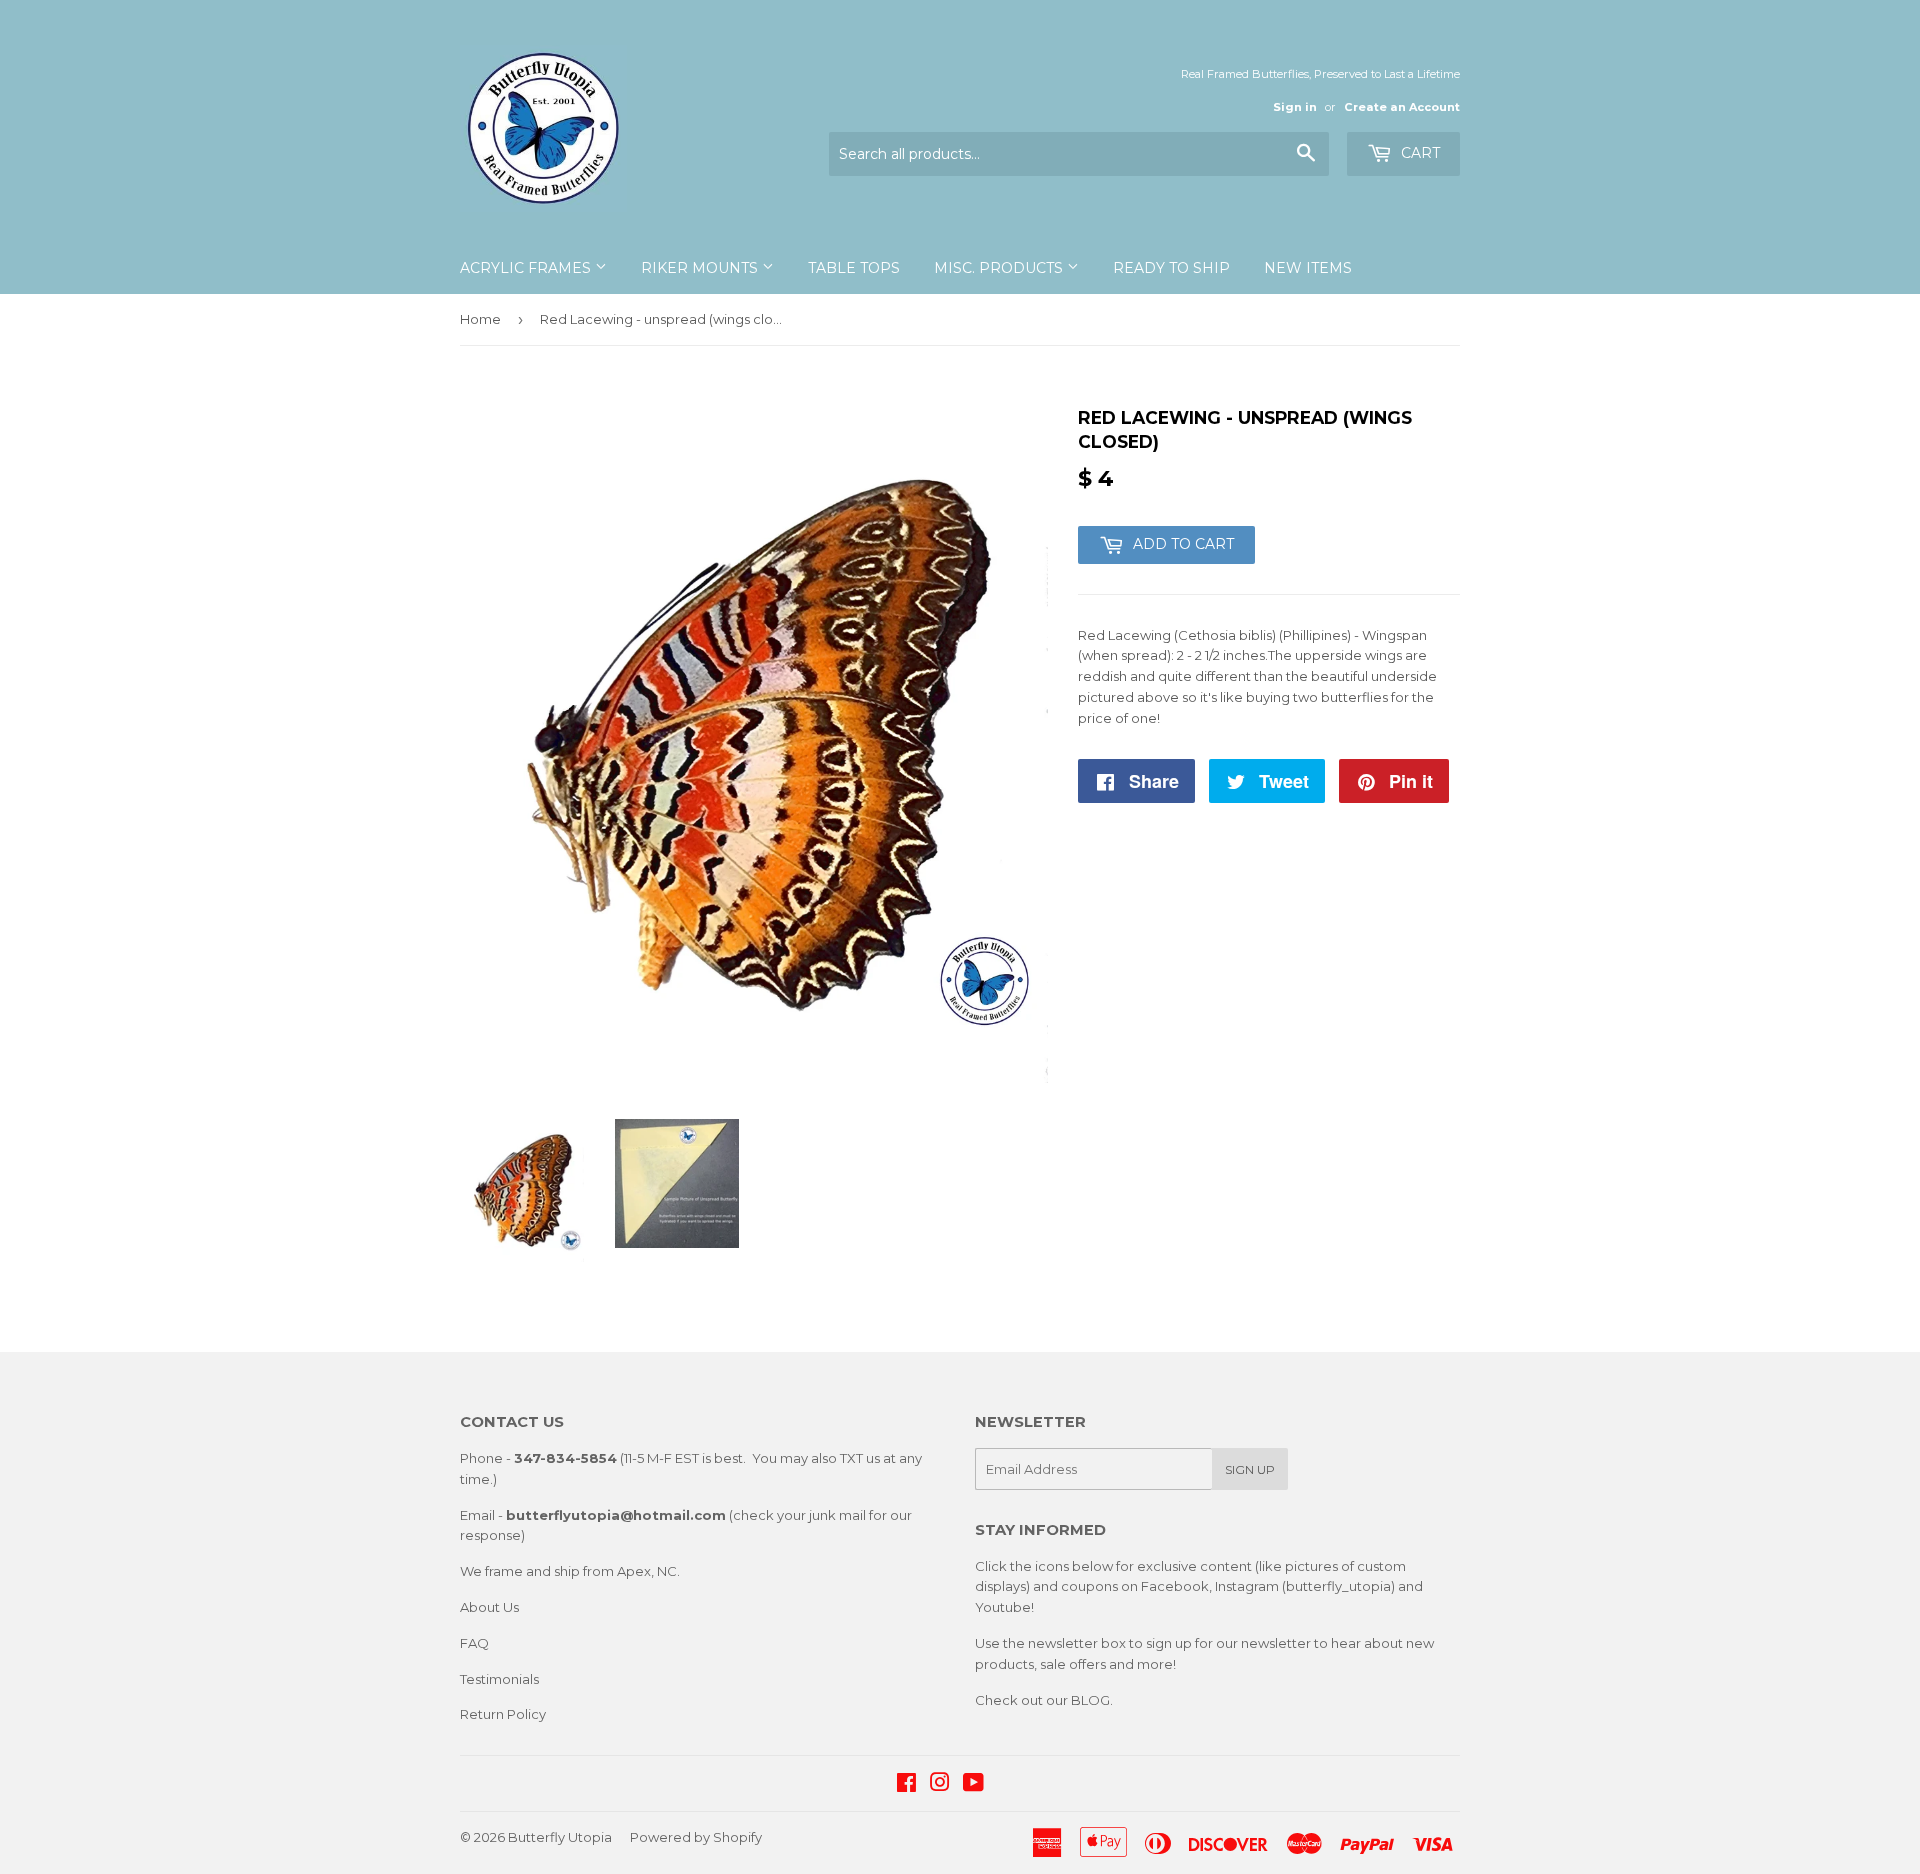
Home (480, 319)
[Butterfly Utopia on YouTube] (973, 1785)
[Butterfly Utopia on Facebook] (906, 1785)
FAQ (474, 1643)
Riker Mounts (701, 268)
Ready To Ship (1171, 268)
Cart (1418, 153)
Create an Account (1402, 107)
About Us (489, 1607)
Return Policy (503, 1714)
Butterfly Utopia (560, 1837)
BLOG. (1092, 1700)
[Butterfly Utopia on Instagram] (940, 1785)
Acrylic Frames (527, 268)
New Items (1308, 268)
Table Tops (854, 268)
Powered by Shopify (696, 1837)
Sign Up (1250, 1469)
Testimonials (499, 1679)
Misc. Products (1000, 268)
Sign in (1295, 107)
